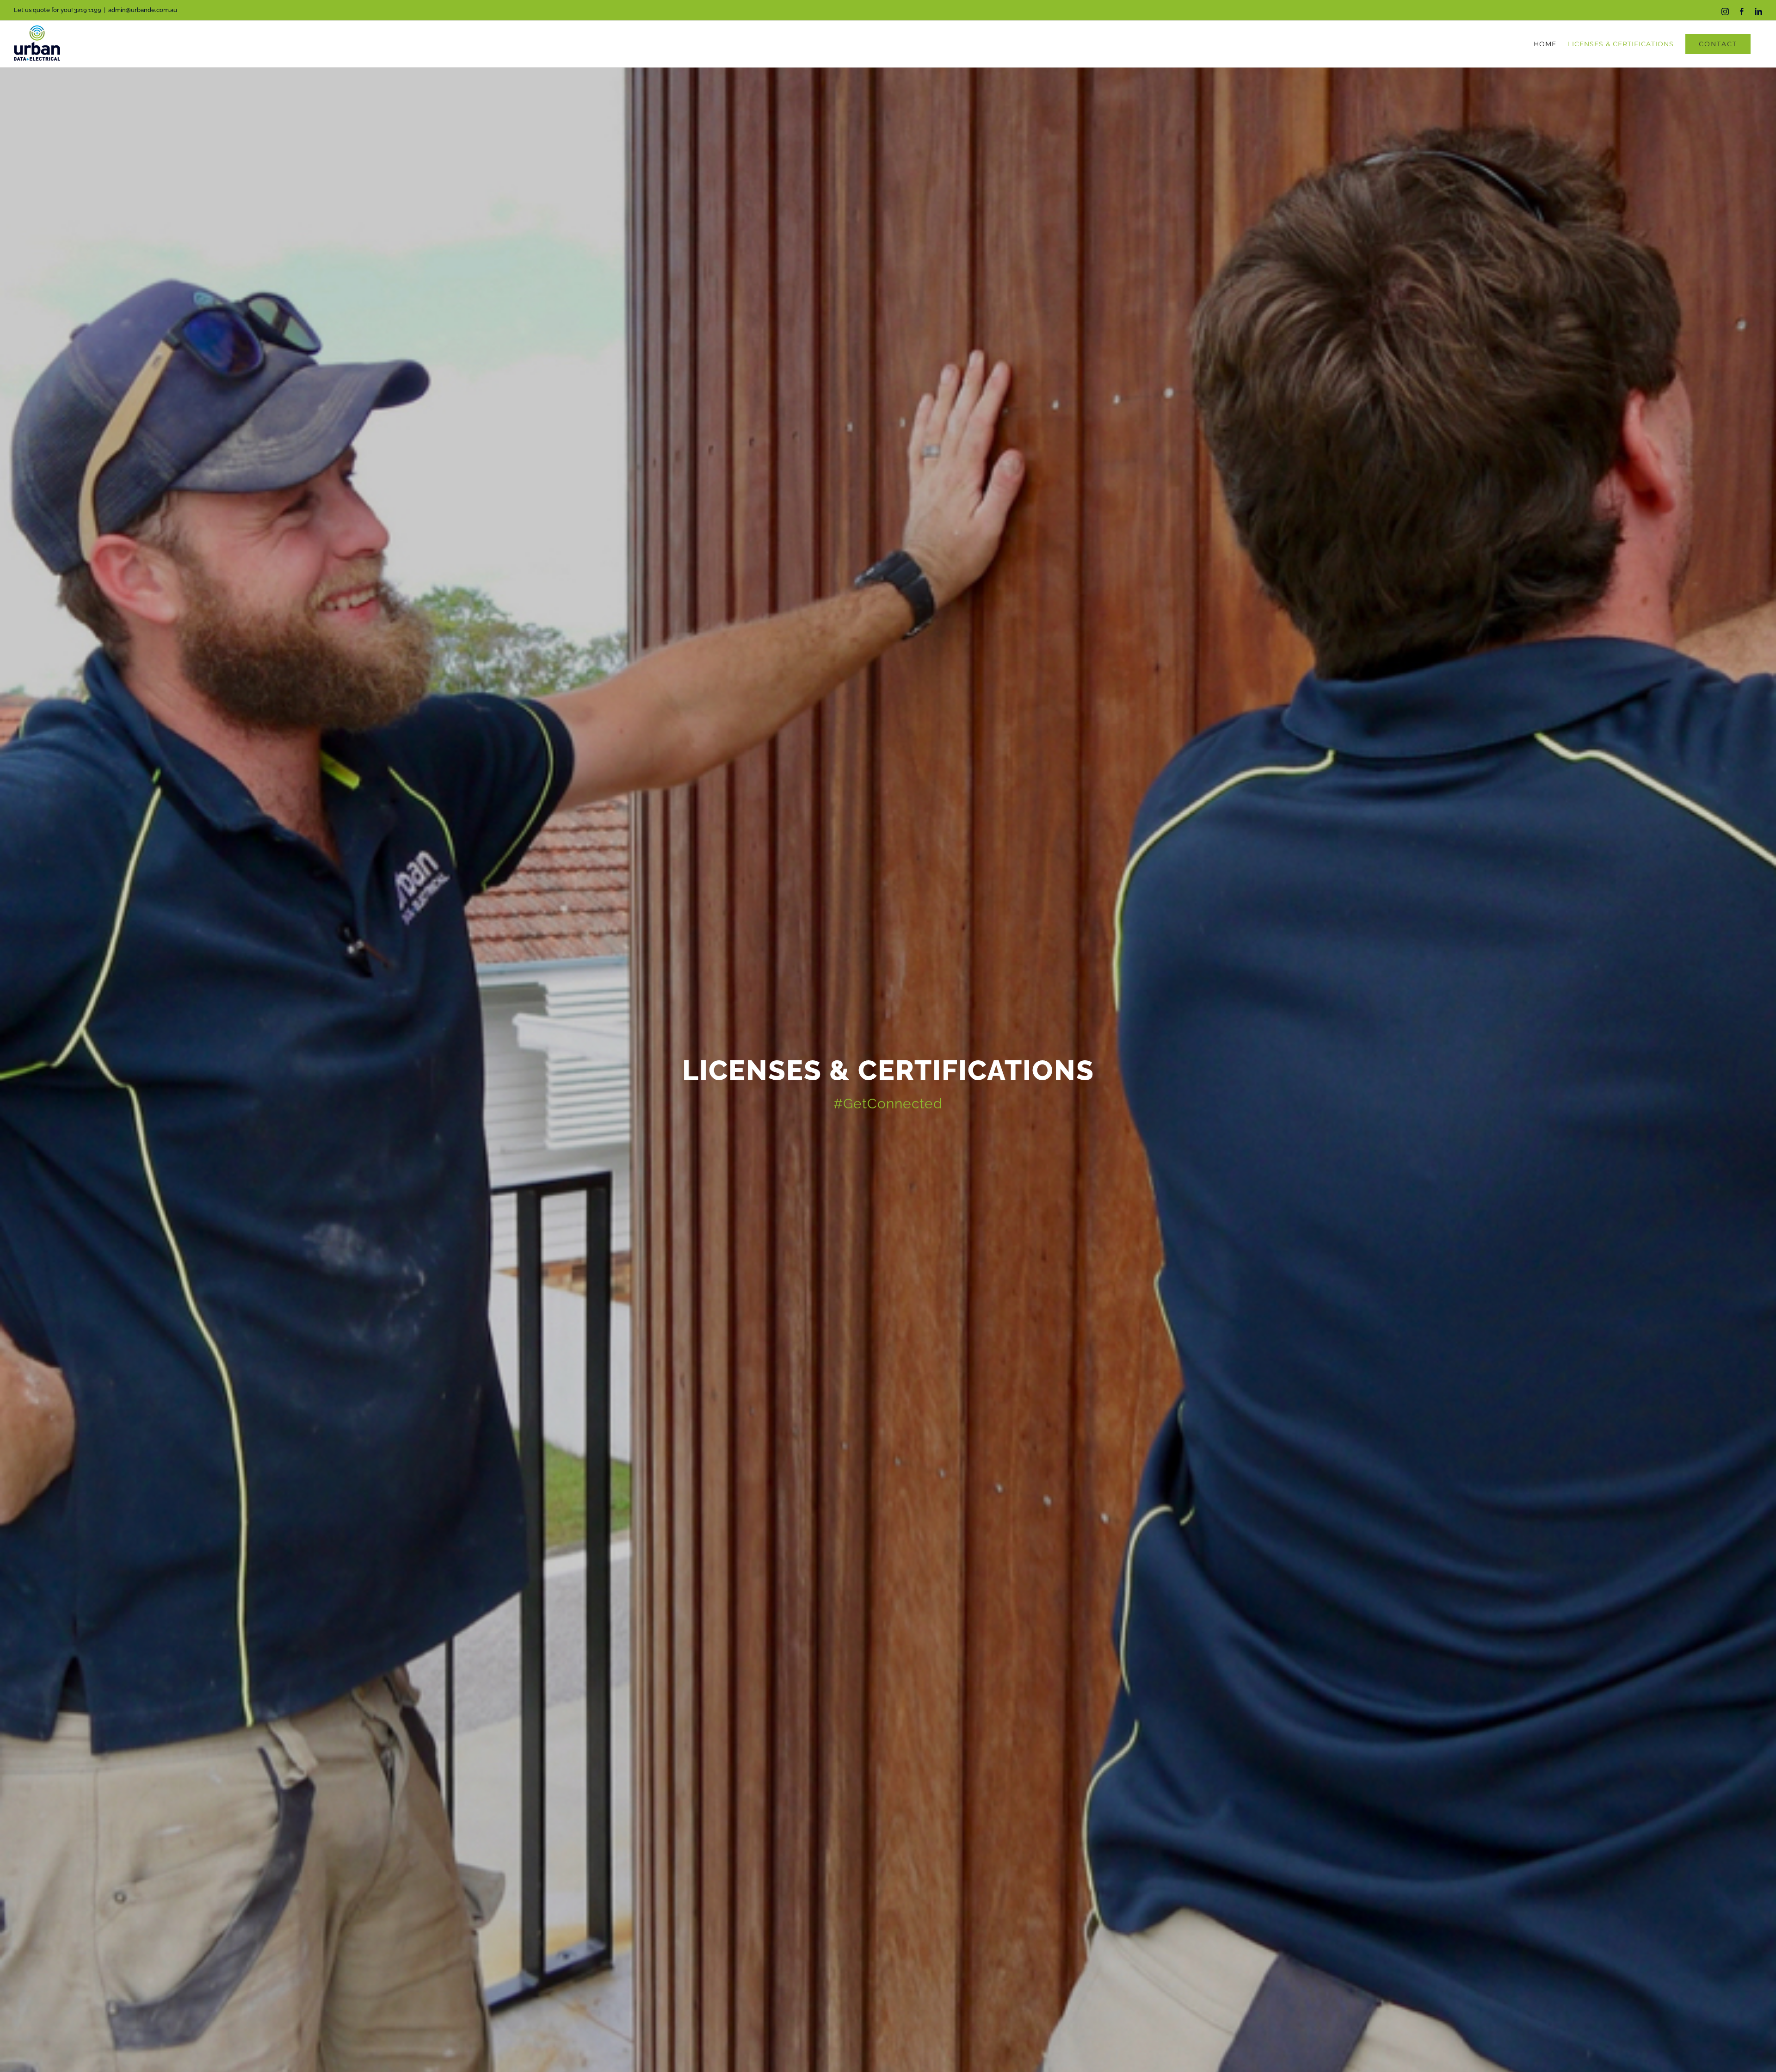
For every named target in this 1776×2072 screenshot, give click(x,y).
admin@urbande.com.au (143, 10)
